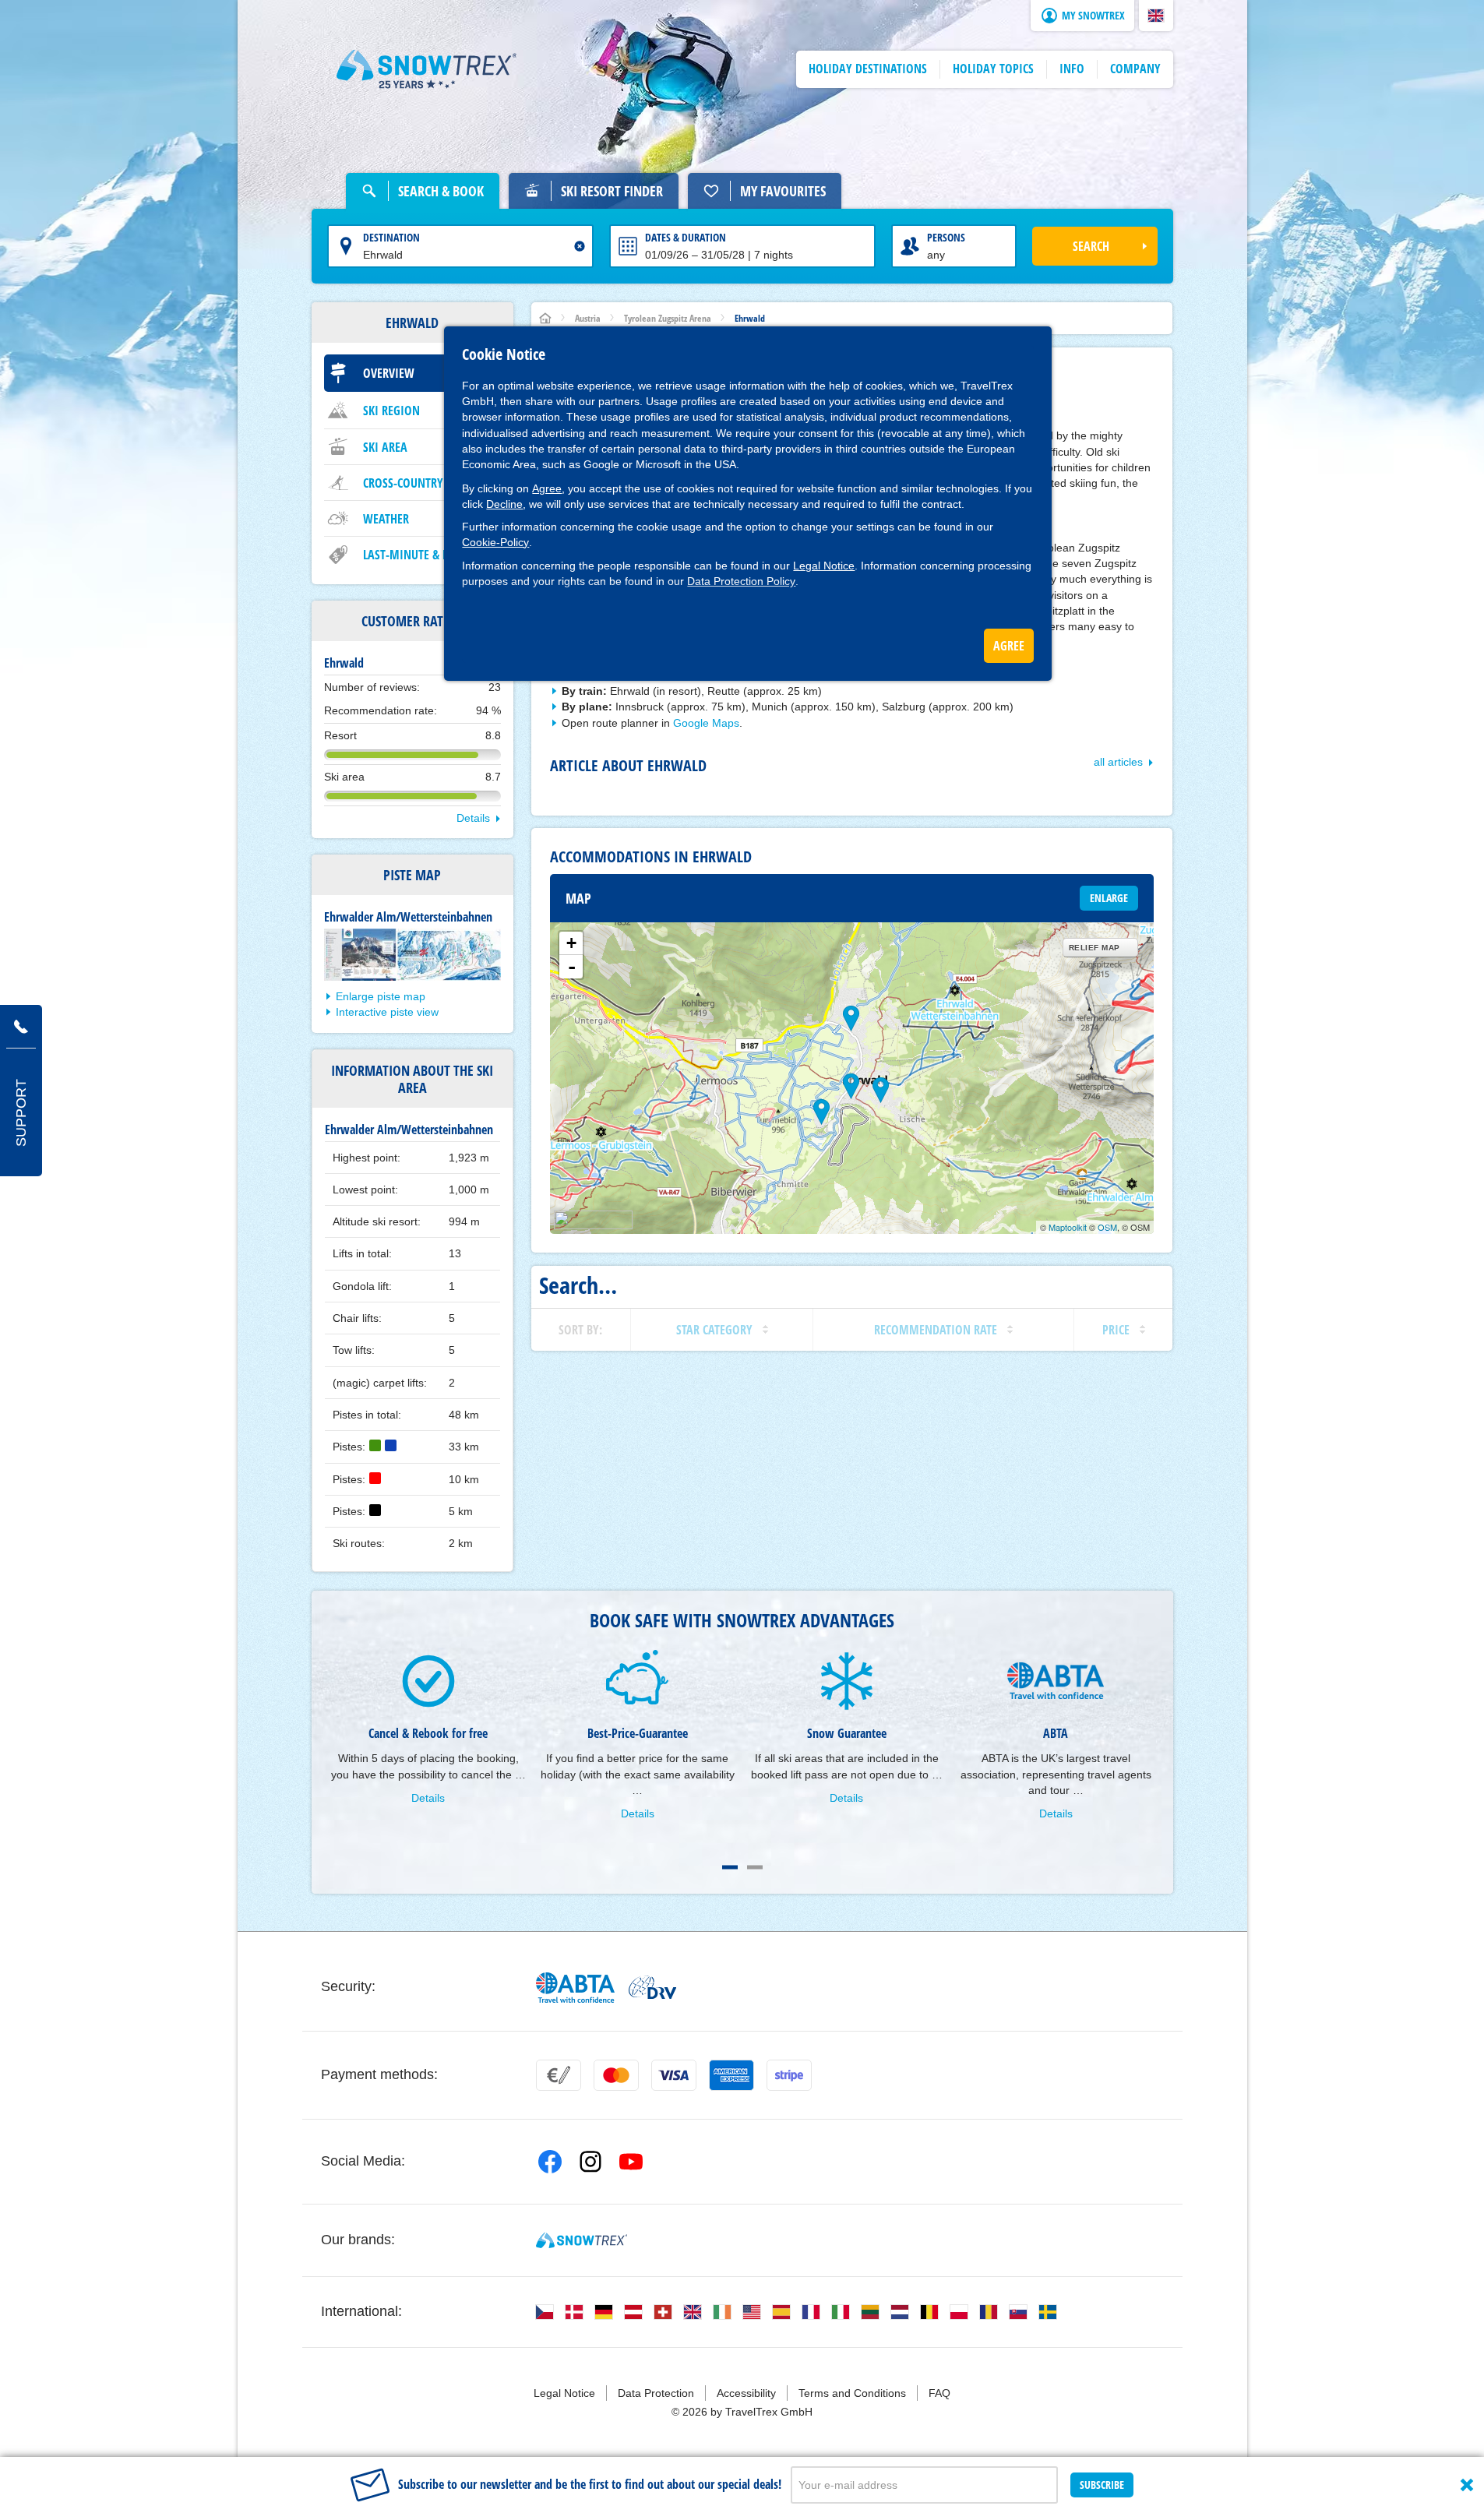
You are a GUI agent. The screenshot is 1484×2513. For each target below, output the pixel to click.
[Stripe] (789, 2075)
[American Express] (731, 2075)
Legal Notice (824, 566)
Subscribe (1102, 2485)
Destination (391, 237)
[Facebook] (550, 2162)
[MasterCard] (616, 2075)
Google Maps (706, 723)
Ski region (391, 411)
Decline (504, 504)
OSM (1107, 1227)
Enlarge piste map (381, 996)
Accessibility (746, 2393)
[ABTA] (576, 1988)
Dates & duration (686, 237)
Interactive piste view (387, 1012)
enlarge (1109, 898)
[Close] (1467, 2485)
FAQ (939, 2393)
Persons (946, 237)
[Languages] (545, 2312)
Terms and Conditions (852, 2393)
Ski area (385, 447)
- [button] (572, 967)
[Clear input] (580, 246)
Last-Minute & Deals (418, 555)
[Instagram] (590, 2162)
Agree (547, 488)
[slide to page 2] (755, 1867)
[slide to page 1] (730, 1867)
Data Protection (656, 2393)
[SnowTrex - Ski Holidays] (582, 2240)
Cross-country (403, 483)
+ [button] (571, 943)
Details (473, 818)
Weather (386, 519)
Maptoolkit (1068, 1227)
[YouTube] (631, 2162)
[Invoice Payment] (559, 2075)
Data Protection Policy (741, 581)
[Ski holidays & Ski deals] (427, 69)
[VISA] (674, 2075)
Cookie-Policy (495, 542)
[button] (1156, 16)
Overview (389, 373)
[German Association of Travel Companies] (652, 1987)
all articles (1118, 762)
